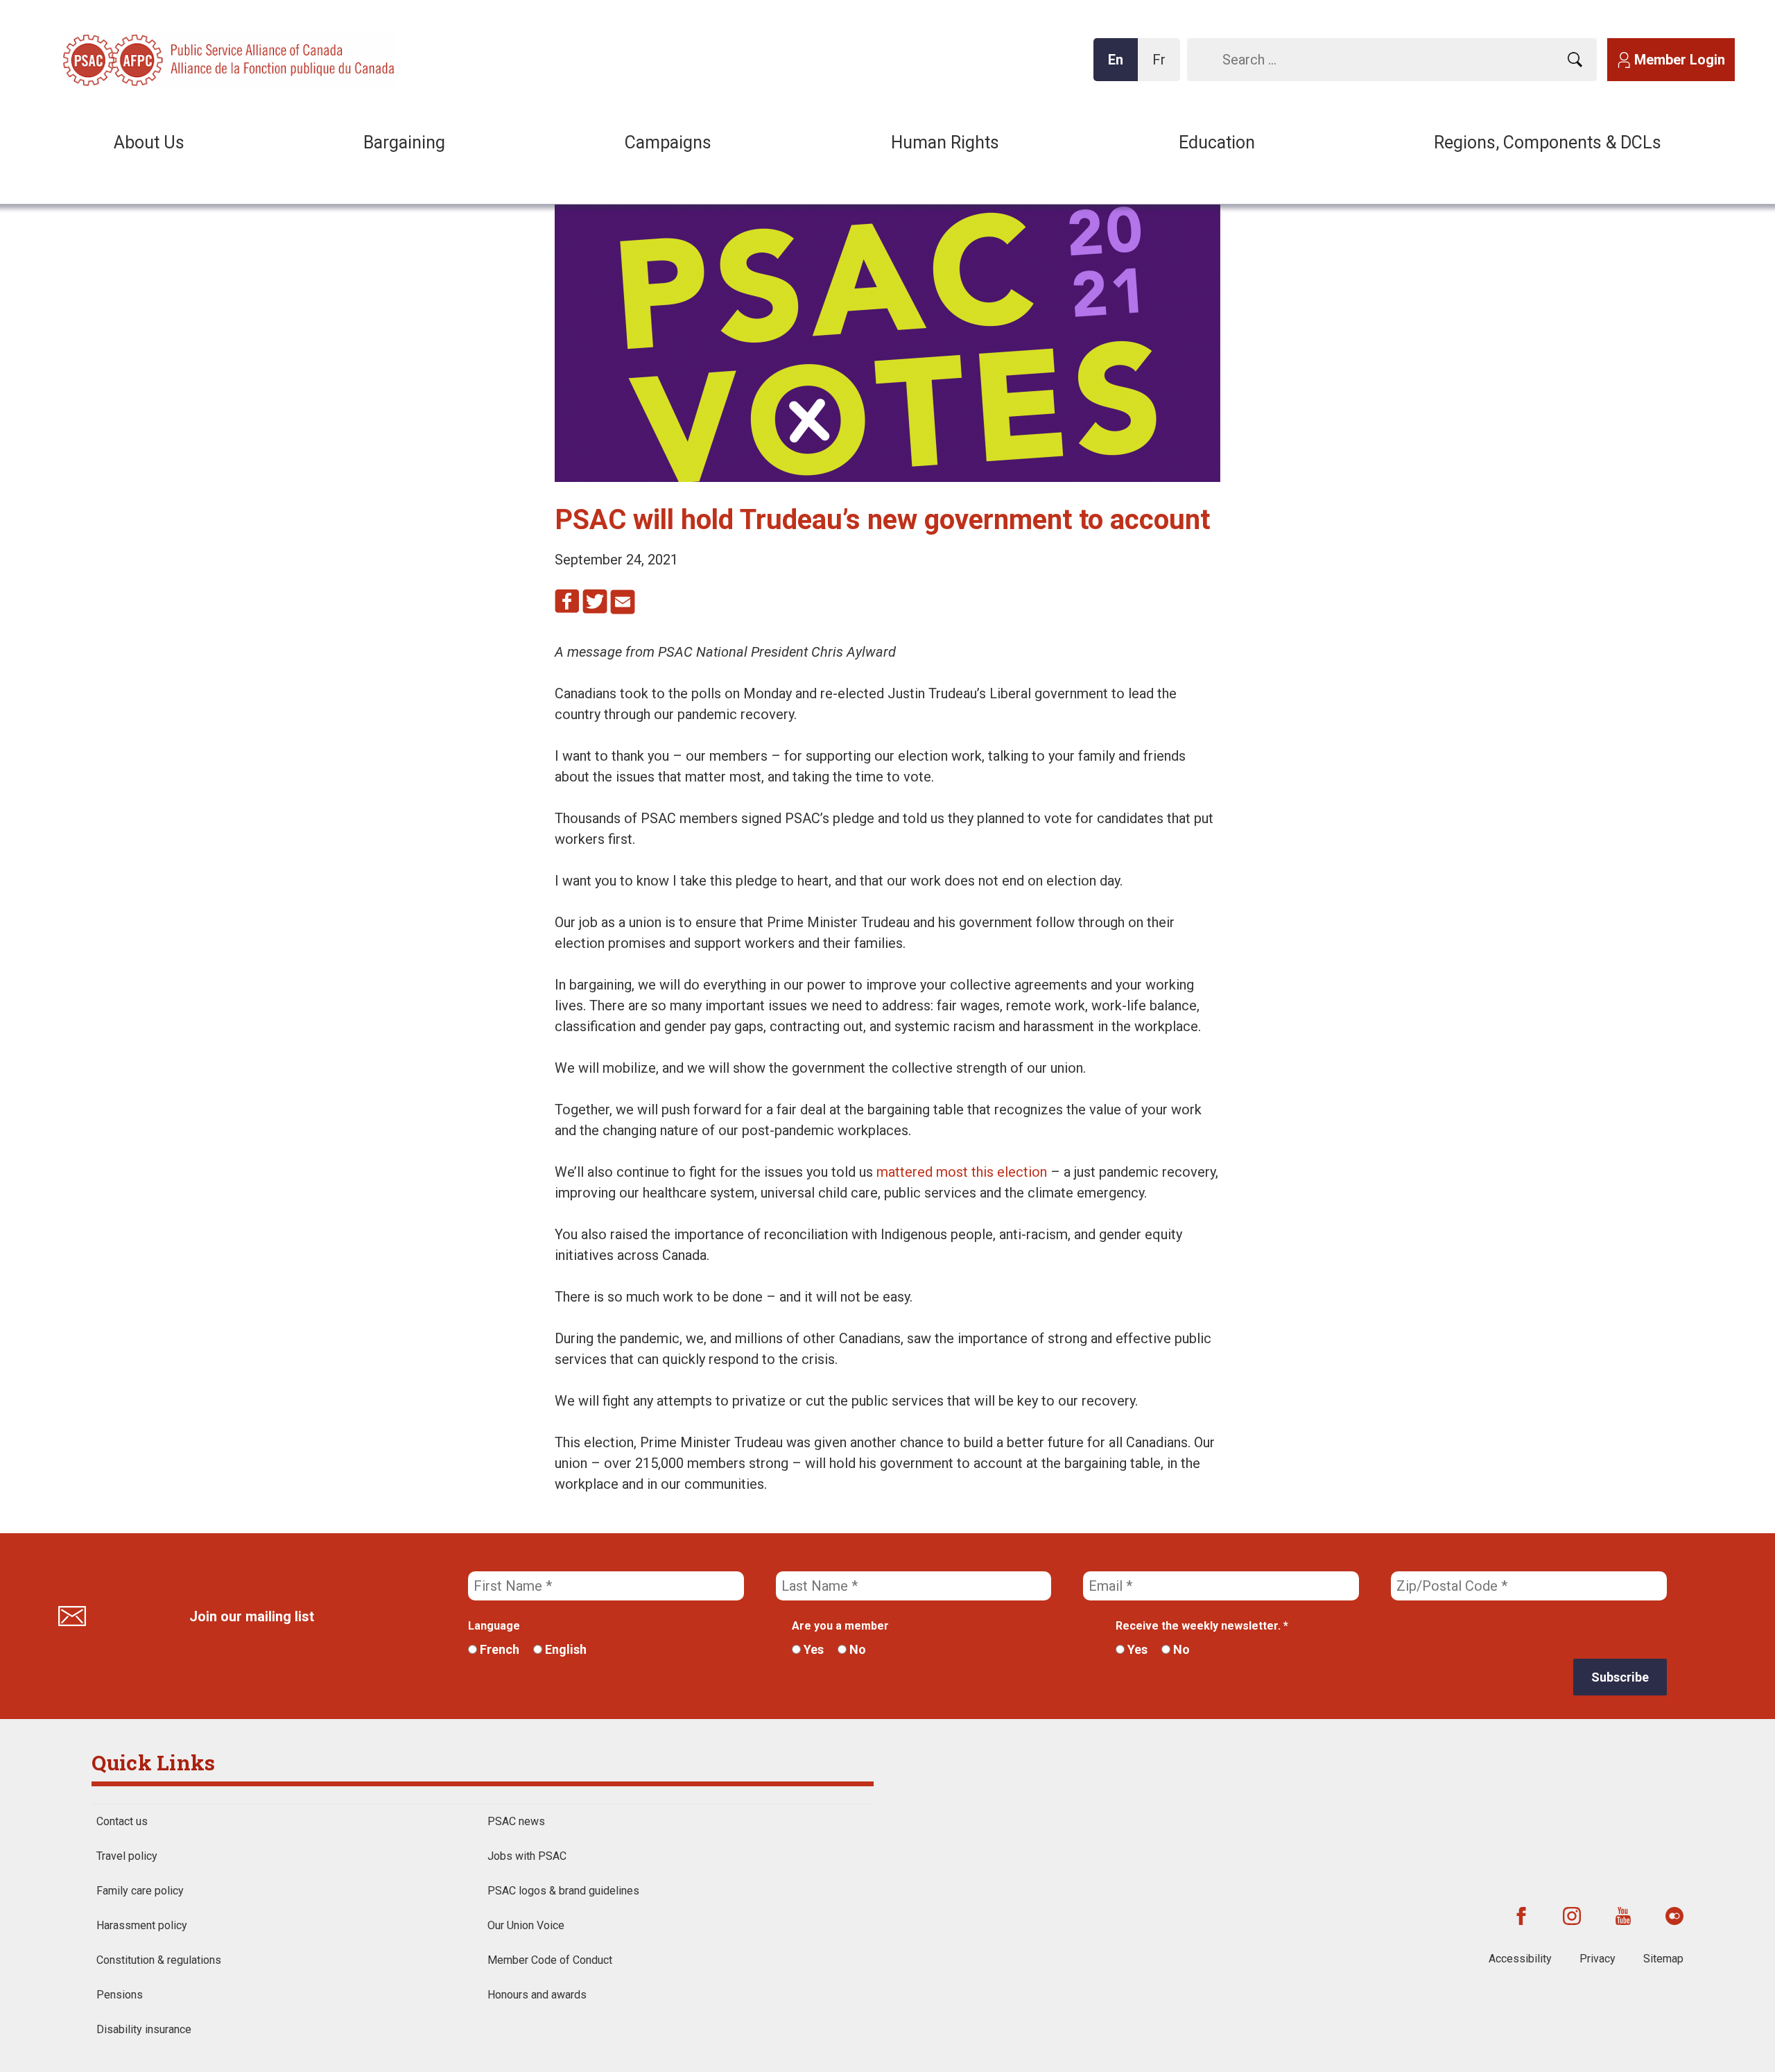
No (856, 1649)
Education (1217, 143)
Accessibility (1520, 1959)
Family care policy (140, 1891)
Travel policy (127, 1856)
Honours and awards (537, 1995)
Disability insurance (144, 2029)
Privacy (1597, 1959)
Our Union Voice (526, 1925)
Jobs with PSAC (527, 1856)
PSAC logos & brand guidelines (563, 1891)
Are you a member (840, 1626)
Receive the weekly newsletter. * (1202, 1626)
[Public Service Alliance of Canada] (153, 59)
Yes (812, 1649)
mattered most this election (962, 1172)
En (1120, 66)
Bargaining (404, 143)
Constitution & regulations (159, 1960)
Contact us (122, 1821)
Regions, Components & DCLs (1548, 143)
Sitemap (1663, 1959)
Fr (1163, 66)
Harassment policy (142, 1925)
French (498, 1649)
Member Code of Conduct (550, 1960)
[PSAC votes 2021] (887, 477)
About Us (149, 143)
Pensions (120, 1995)
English (564, 1649)
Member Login (1680, 60)
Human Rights (945, 143)
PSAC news (516, 1821)
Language (494, 1626)
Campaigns (668, 143)
